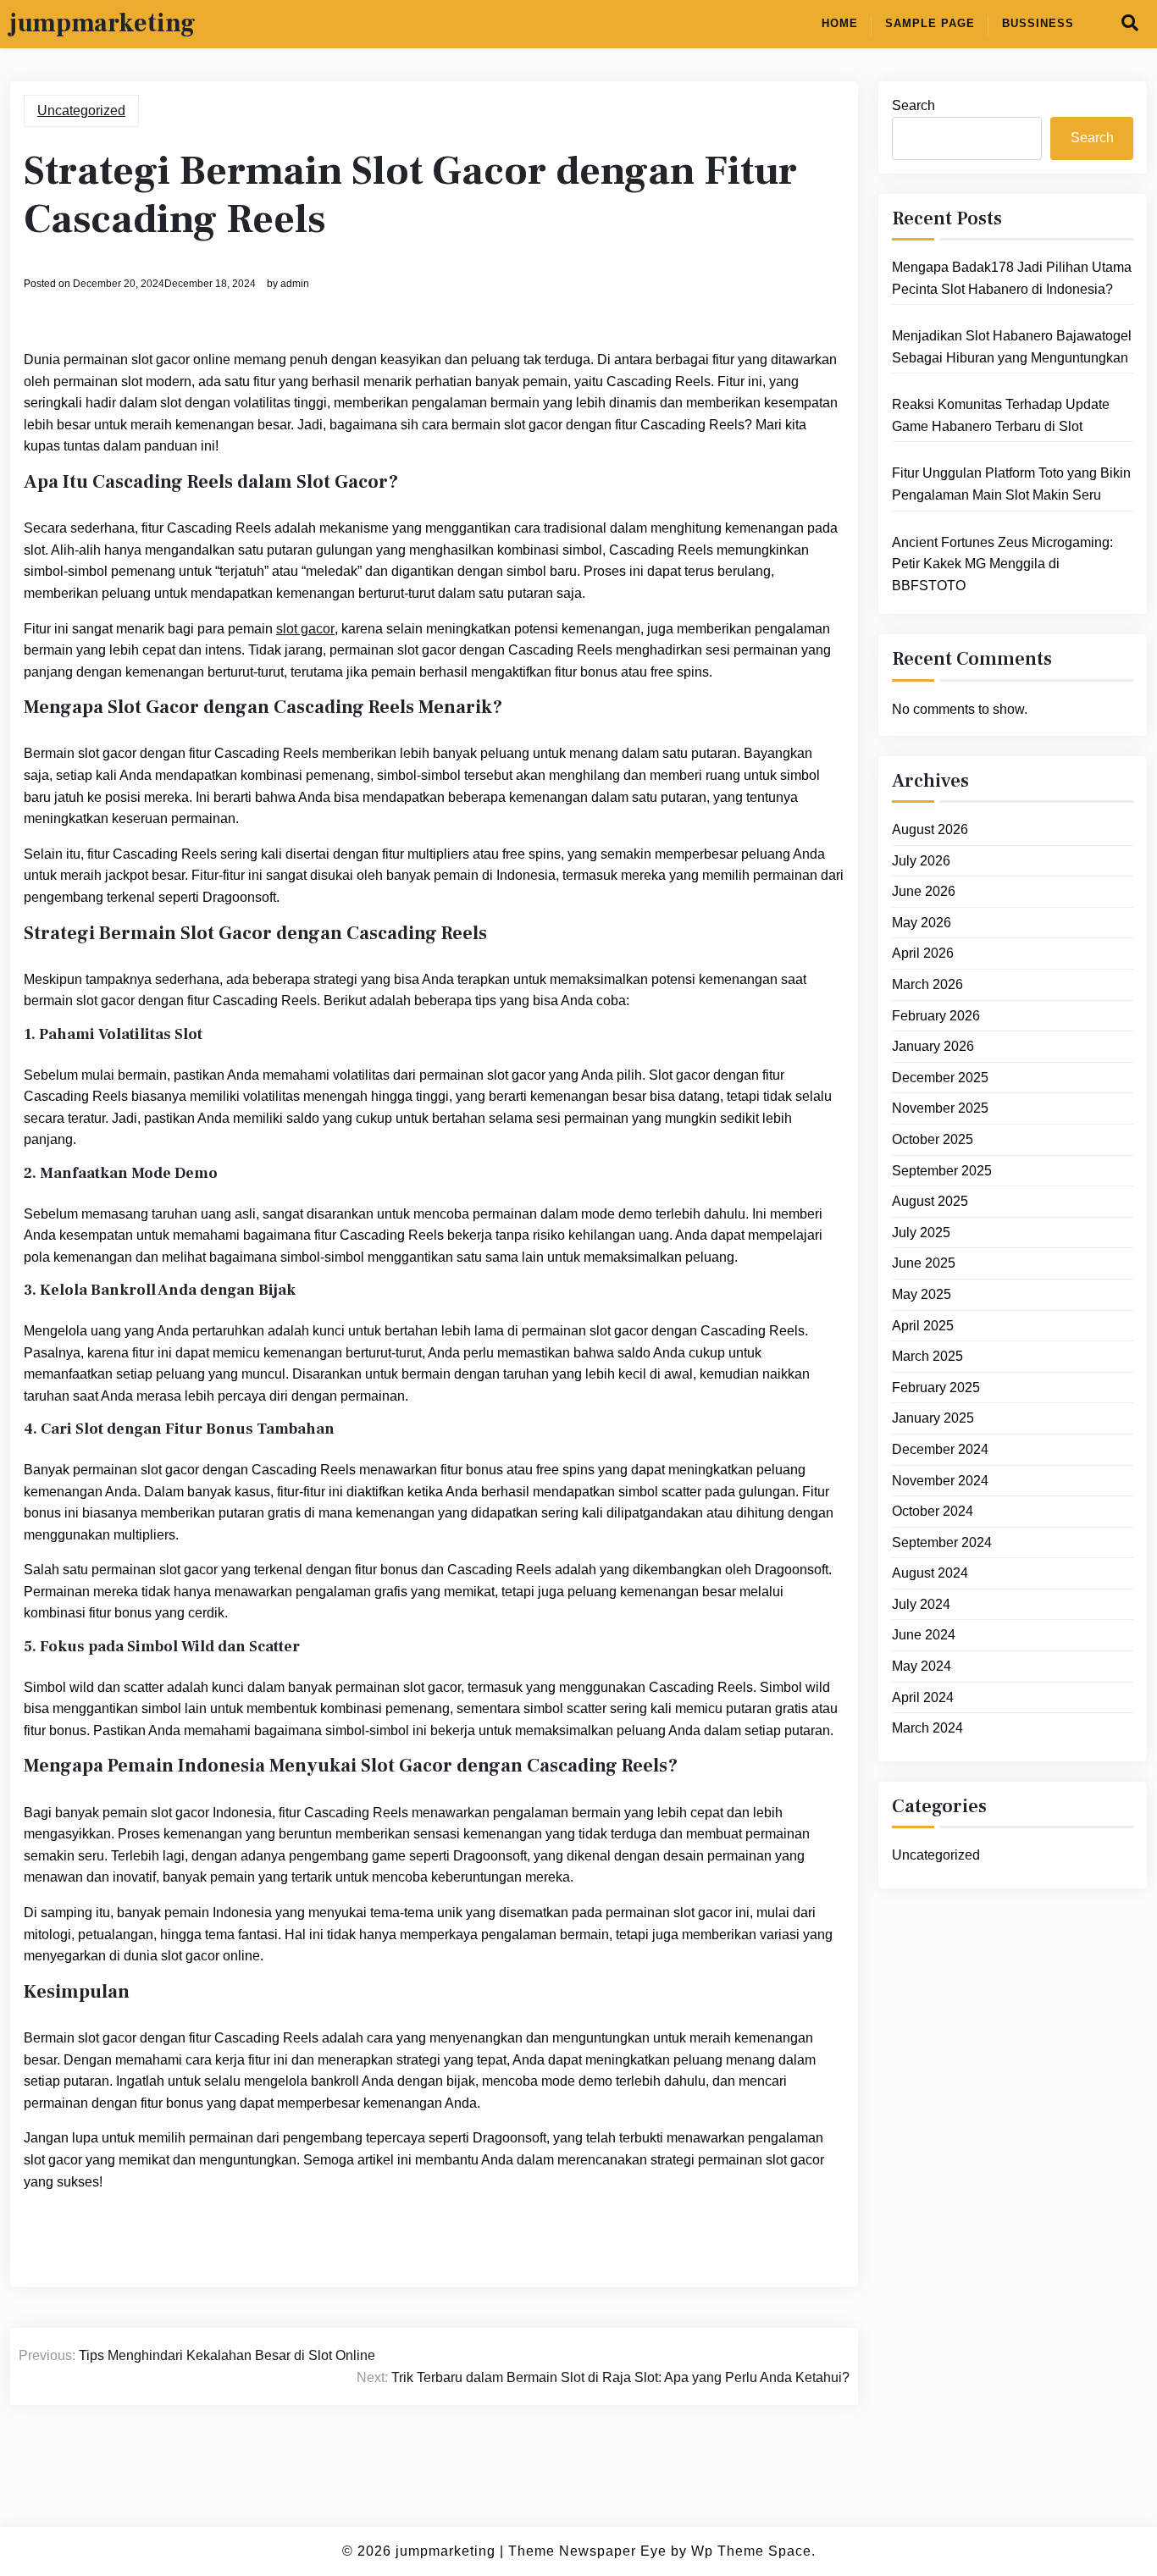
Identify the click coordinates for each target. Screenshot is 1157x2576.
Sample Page (930, 23)
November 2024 (940, 1481)
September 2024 (942, 1542)
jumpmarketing (103, 24)
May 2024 (922, 1666)
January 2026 (933, 1046)
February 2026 (936, 1016)
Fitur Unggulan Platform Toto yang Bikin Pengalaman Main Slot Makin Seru (1011, 484)
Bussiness (1038, 23)
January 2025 (933, 1418)
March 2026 (927, 984)
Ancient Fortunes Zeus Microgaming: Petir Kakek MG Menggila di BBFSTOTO (1002, 564)
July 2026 (921, 861)
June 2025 (924, 1263)
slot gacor (305, 629)
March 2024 (927, 1728)
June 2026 (924, 891)
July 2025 (921, 1233)
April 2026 (923, 953)
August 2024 (930, 1573)
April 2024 (923, 1697)
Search (913, 105)
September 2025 (942, 1171)
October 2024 (933, 1511)
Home (840, 23)
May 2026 (922, 923)
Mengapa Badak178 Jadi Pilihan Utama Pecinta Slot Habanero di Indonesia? (1012, 278)
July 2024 (921, 1604)
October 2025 (933, 1139)
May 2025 (922, 1294)
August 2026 (930, 829)
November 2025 (940, 1108)
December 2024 (940, 1449)
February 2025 (936, 1388)
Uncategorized (81, 111)
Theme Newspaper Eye (587, 2551)
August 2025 (930, 1201)
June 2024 (924, 1635)
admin (295, 284)
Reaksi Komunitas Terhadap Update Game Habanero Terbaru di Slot (1001, 415)
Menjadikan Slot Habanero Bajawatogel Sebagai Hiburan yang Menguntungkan (1012, 347)
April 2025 (923, 1326)
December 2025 (940, 1078)
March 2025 (927, 1356)
